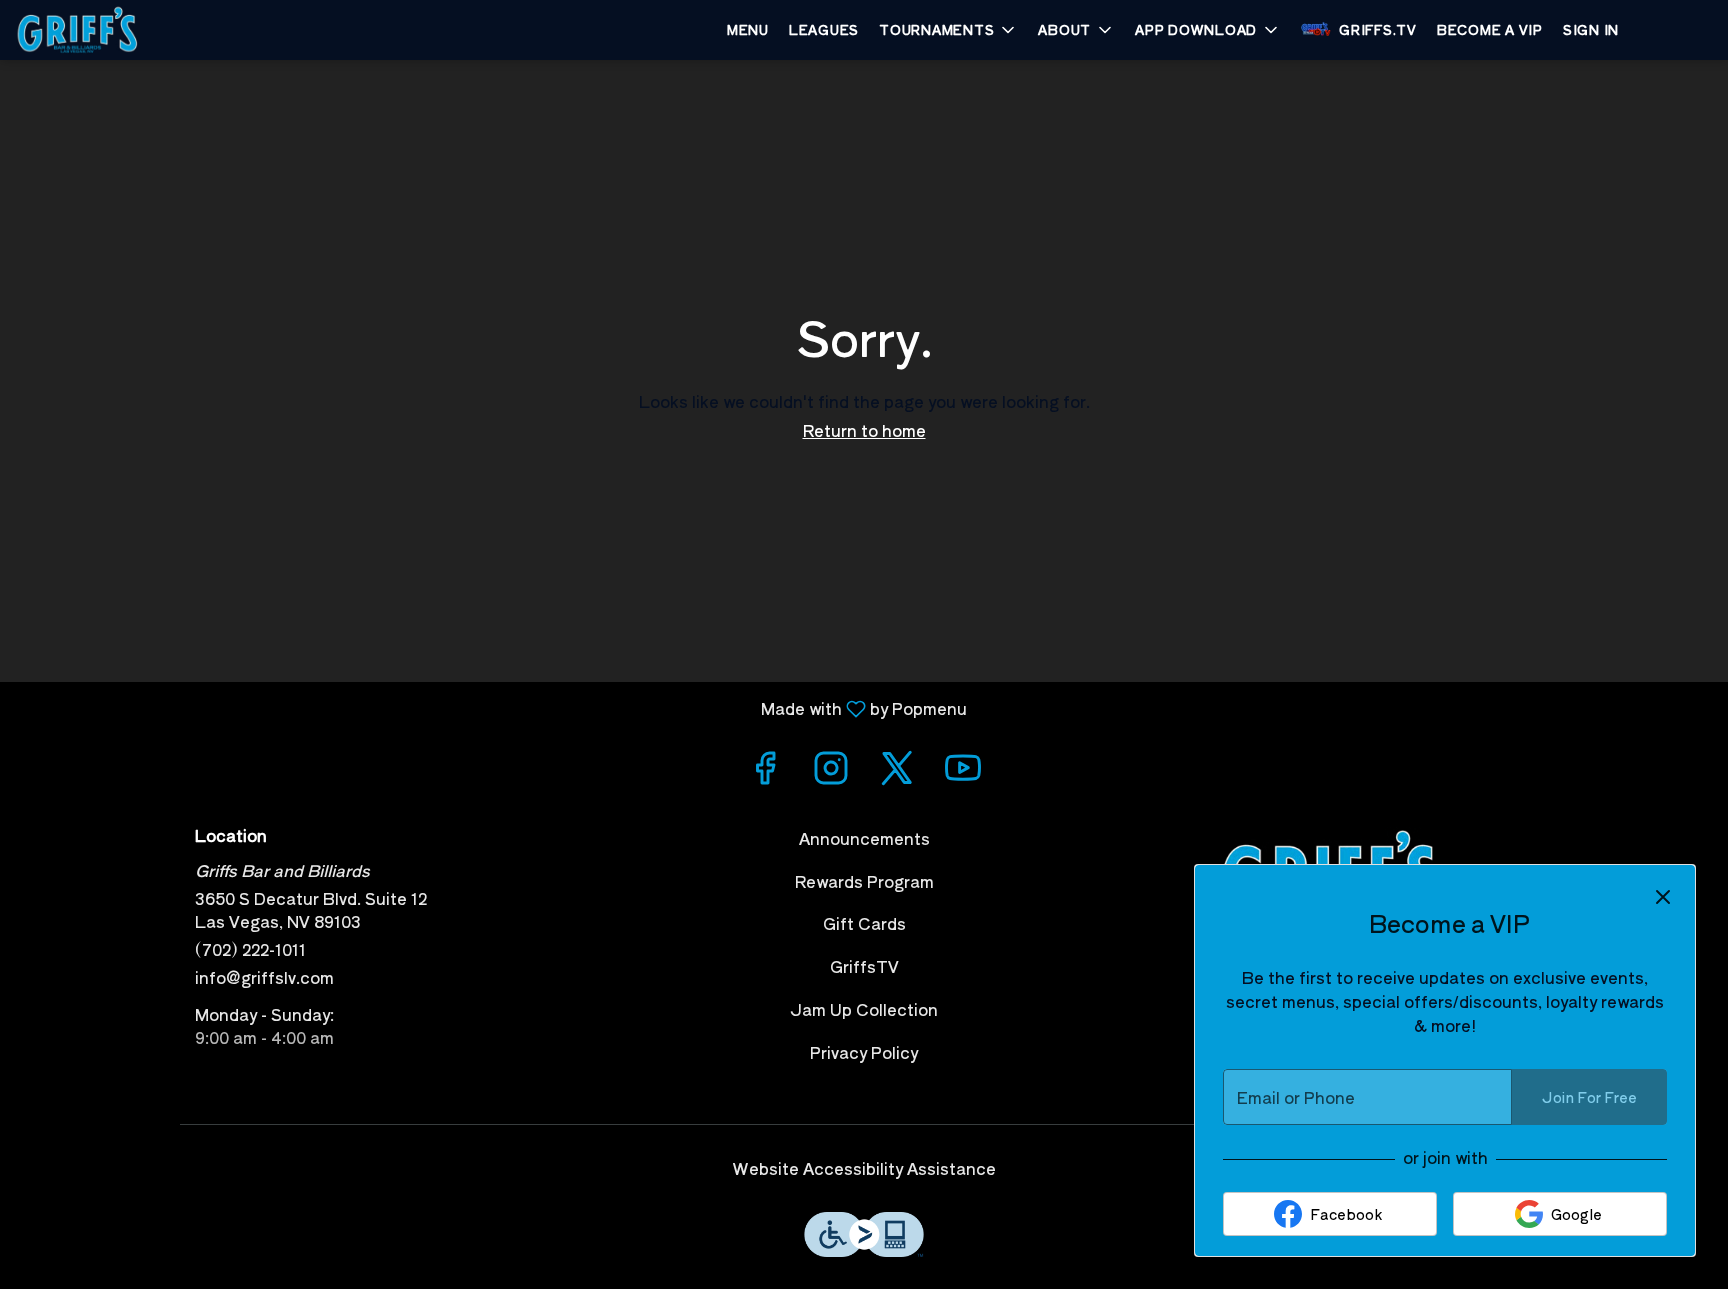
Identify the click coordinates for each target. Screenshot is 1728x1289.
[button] (948, 30)
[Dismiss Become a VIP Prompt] (1663, 897)
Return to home (864, 430)
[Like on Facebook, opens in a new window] (765, 770)
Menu (748, 29)
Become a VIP (1490, 29)
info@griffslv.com (264, 977)
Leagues (824, 29)
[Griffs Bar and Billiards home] (106, 30)
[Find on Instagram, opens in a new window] (831, 770)
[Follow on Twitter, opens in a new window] (897, 770)
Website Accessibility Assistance (864, 1168)
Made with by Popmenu (491, 707)
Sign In (1591, 29)
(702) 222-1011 (250, 949)
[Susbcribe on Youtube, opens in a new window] (963, 770)
